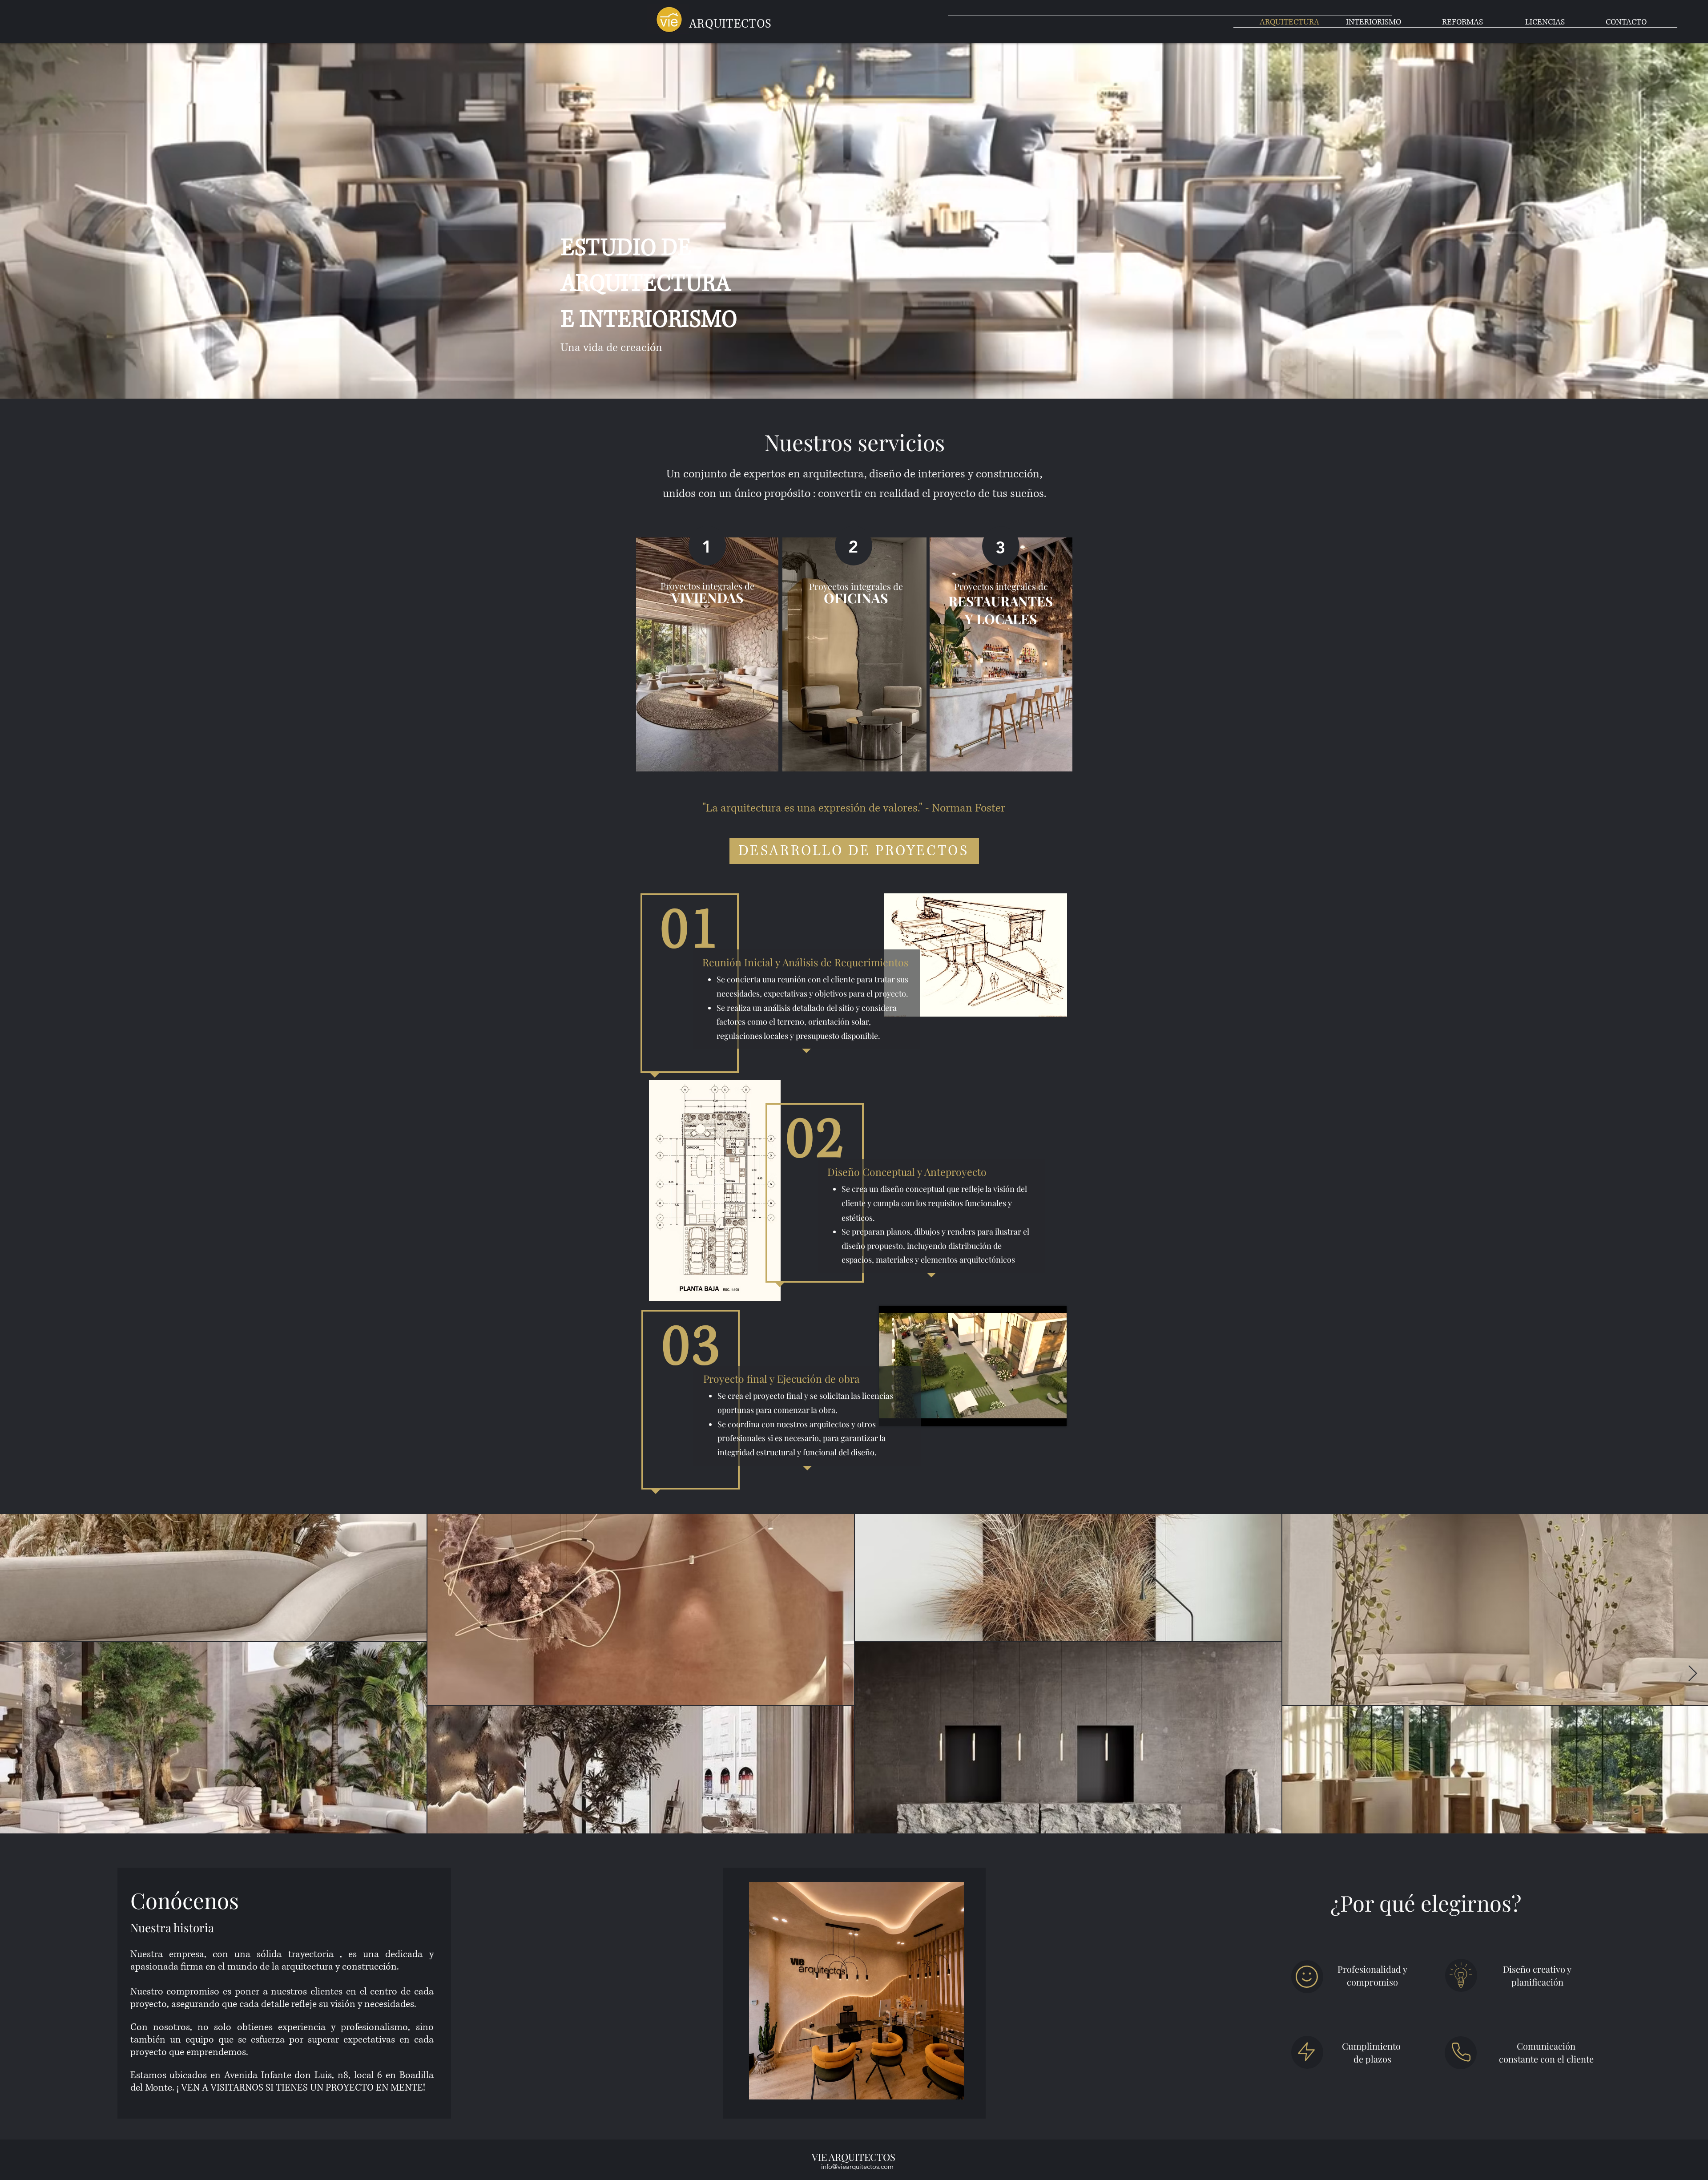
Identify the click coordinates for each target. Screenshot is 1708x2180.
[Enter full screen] (1055, 1414)
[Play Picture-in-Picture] (1039, 1414)
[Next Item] (1693, 1674)
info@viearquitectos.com (857, 2166)
